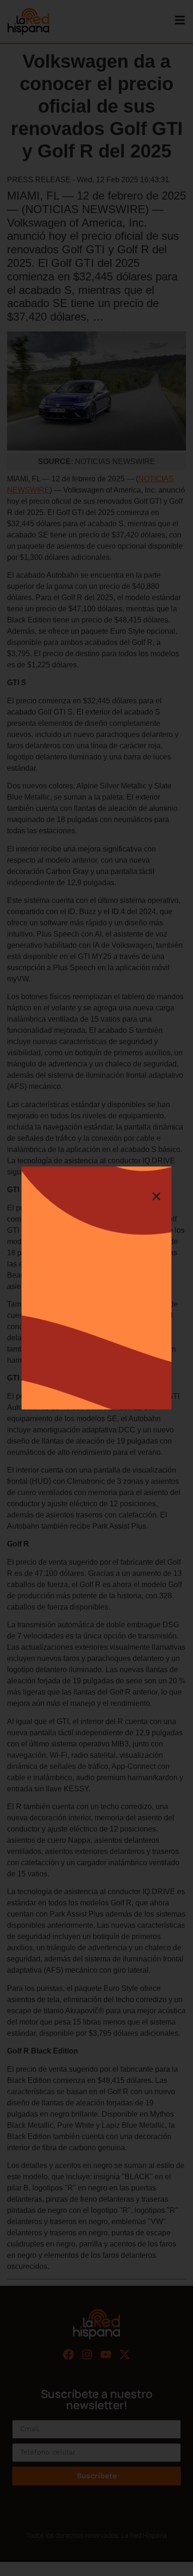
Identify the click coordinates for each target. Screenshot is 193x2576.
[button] (156, 1196)
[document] (96, 1288)
